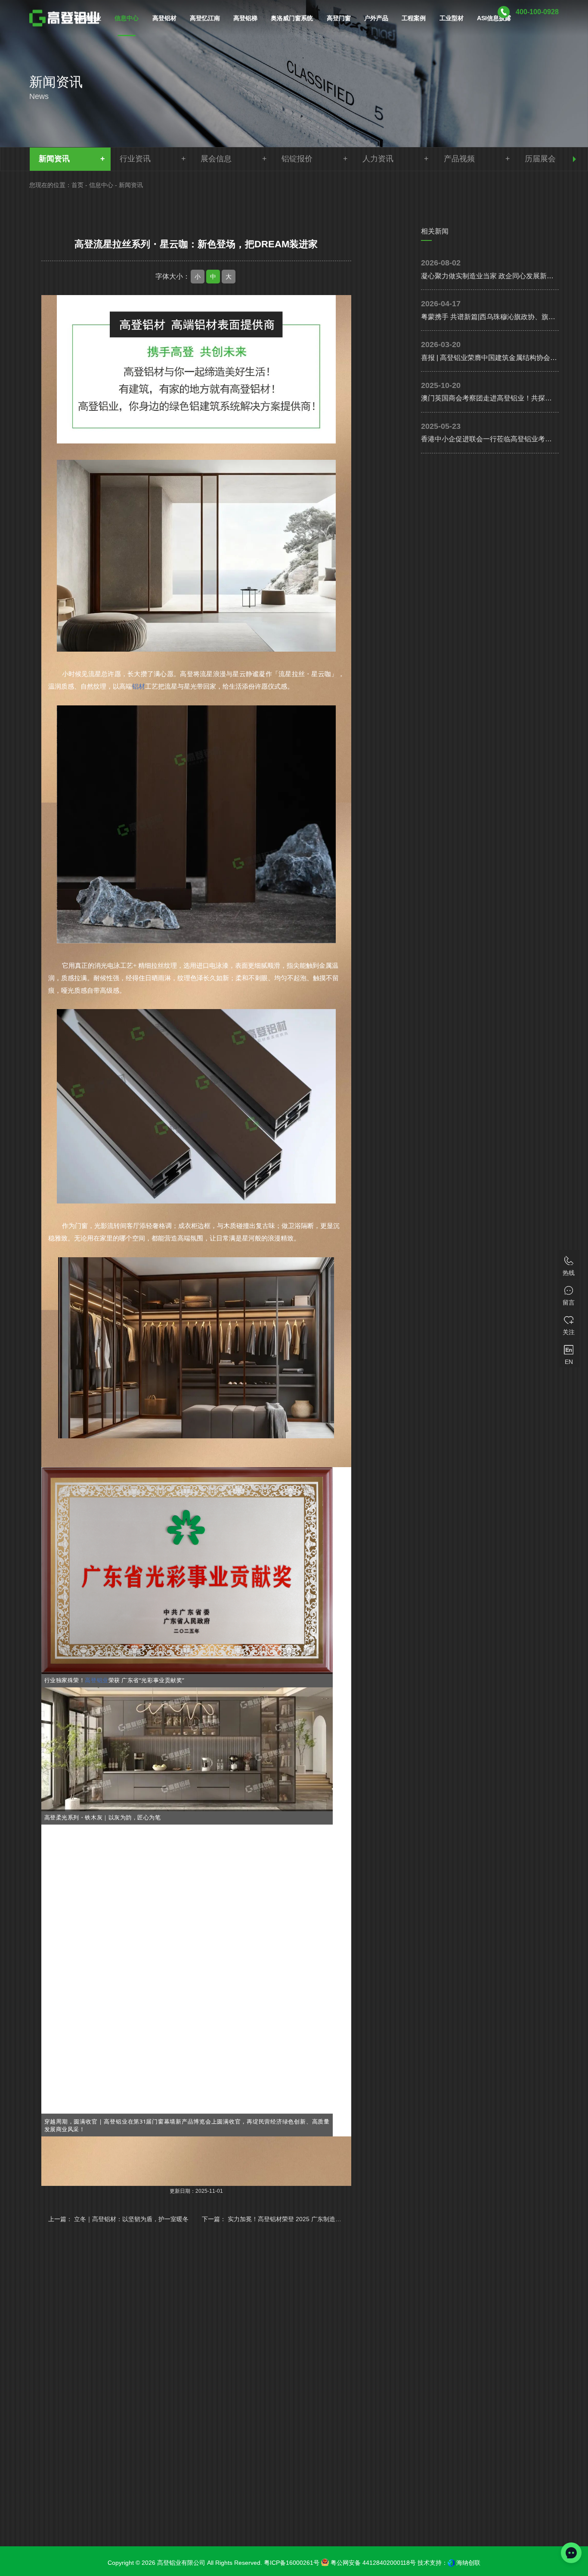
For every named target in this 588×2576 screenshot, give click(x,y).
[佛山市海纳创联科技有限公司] (451, 2563)
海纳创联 (468, 2563)
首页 (77, 185)
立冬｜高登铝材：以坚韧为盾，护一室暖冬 (131, 2219)
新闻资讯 (54, 159)
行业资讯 (135, 159)
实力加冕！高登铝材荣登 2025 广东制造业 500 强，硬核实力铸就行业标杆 (328, 2219)
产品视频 (459, 159)
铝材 (139, 686)
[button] (574, 159)
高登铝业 (96, 1680)
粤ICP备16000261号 (292, 2563)
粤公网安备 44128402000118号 (372, 2563)
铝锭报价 (297, 159)
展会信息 (216, 159)
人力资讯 (378, 159)
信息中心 (101, 185)
